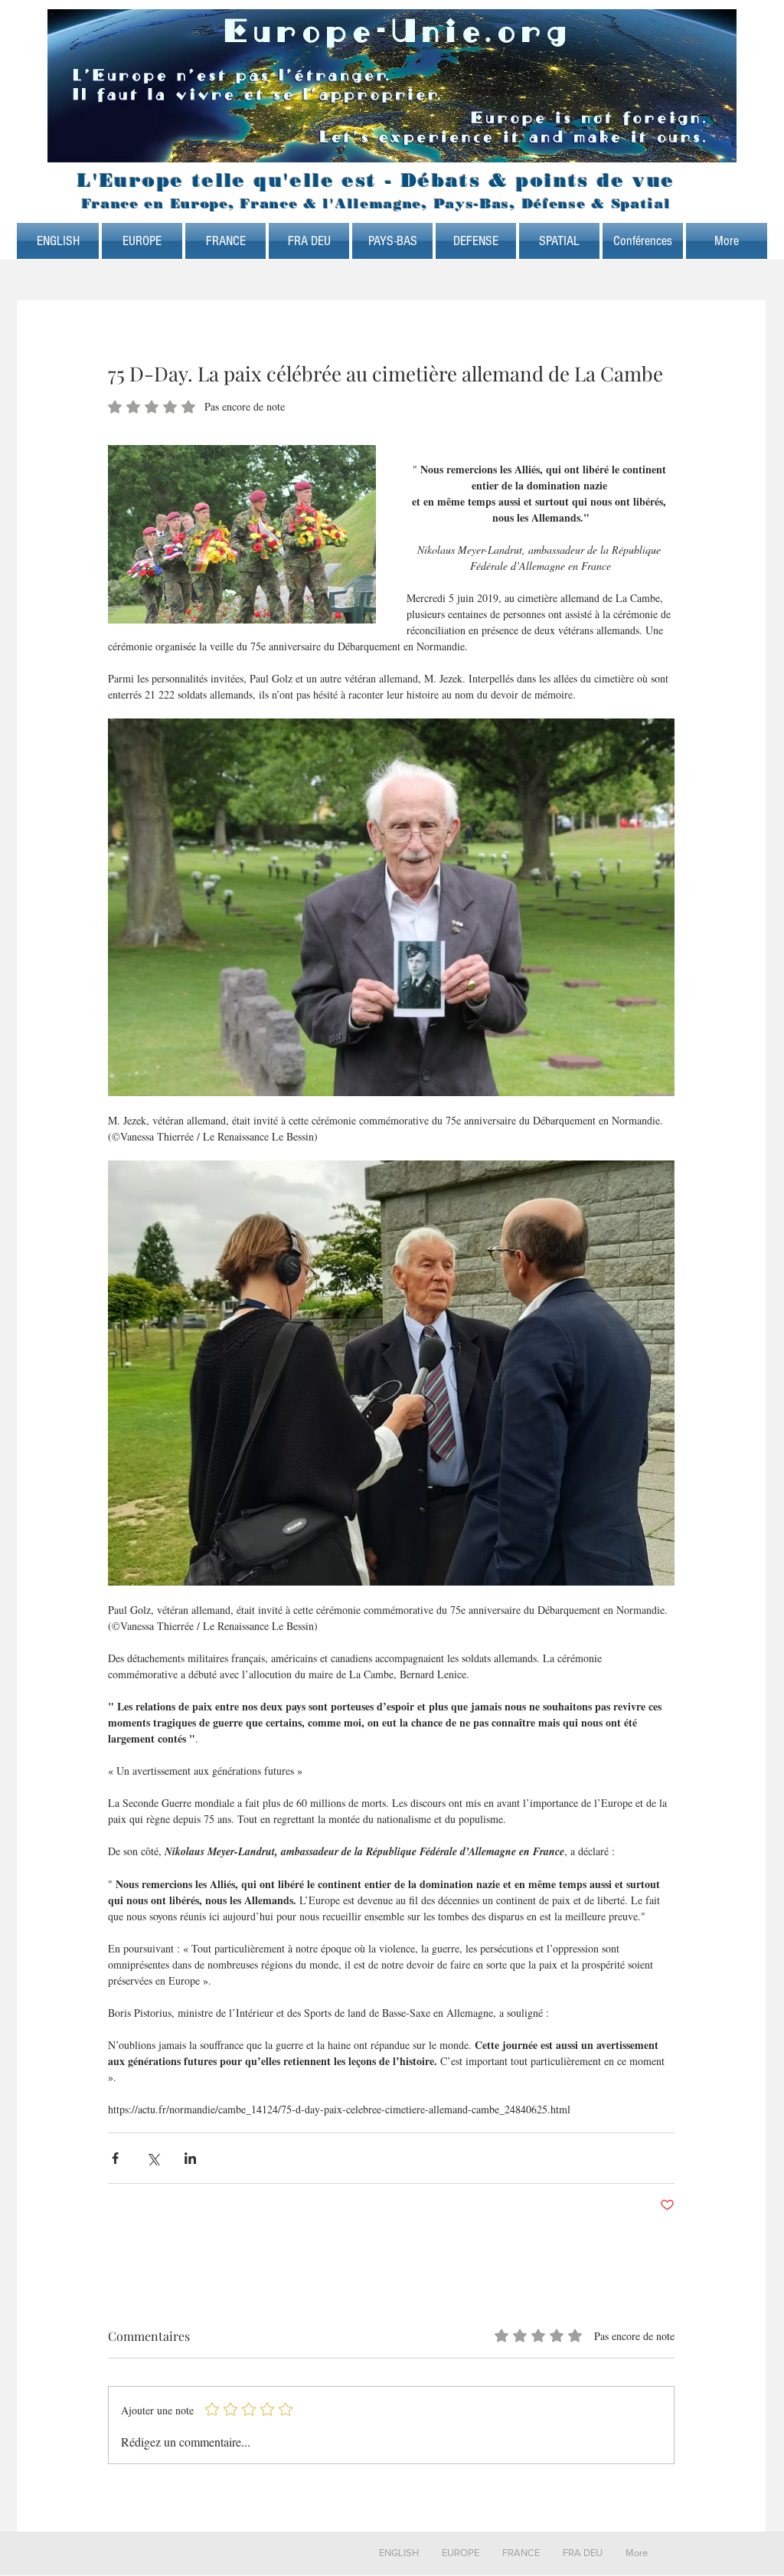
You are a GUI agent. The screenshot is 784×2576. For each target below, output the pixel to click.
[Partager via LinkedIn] (190, 2158)
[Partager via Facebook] (115, 2158)
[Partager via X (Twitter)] (153, 2158)
